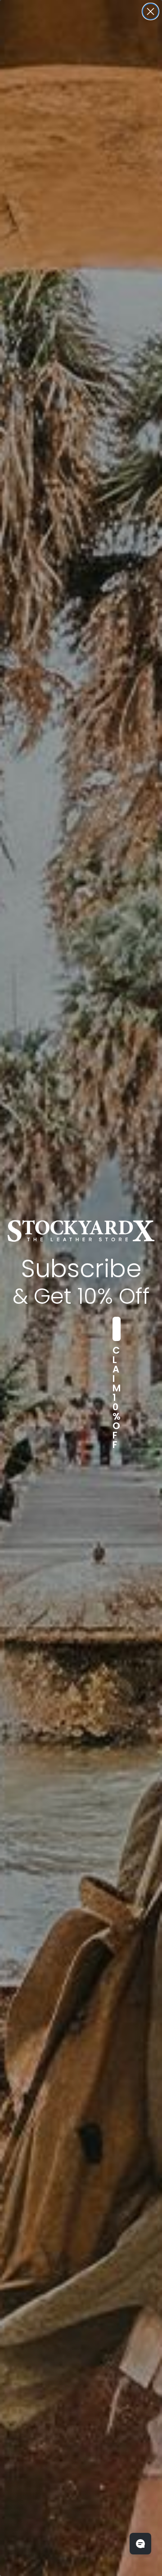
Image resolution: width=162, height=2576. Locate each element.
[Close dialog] (151, 11)
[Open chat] (140, 2544)
